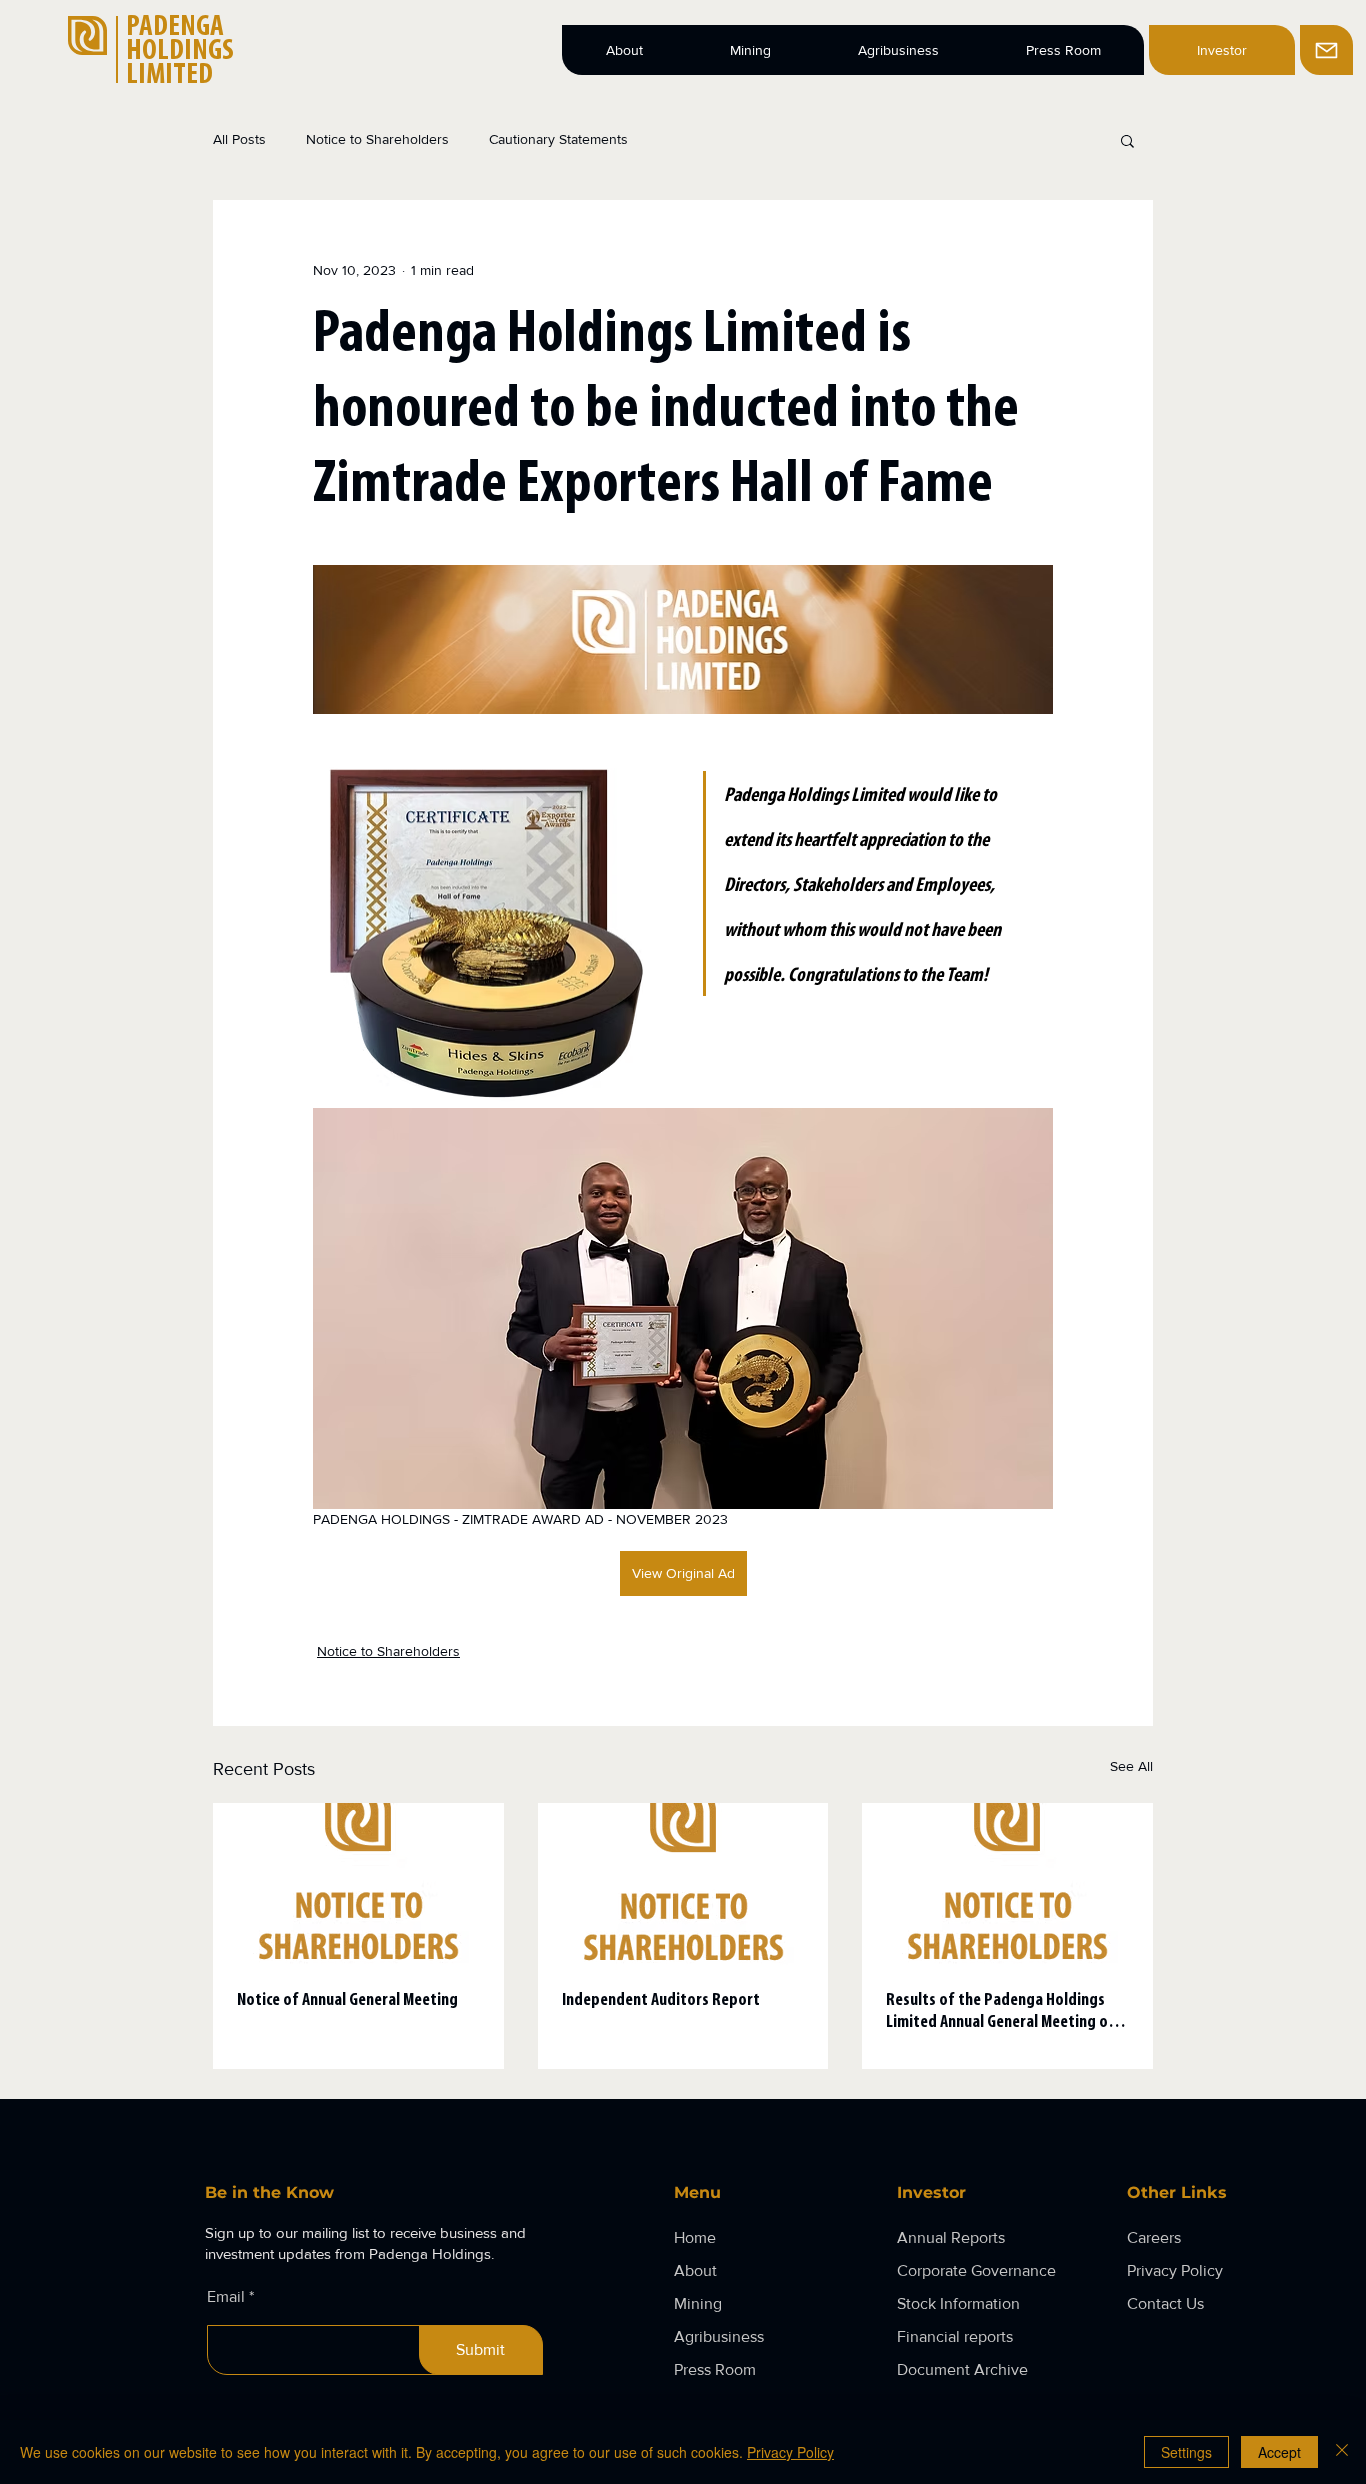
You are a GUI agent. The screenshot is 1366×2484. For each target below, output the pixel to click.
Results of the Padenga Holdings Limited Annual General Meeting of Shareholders (1000, 2013)
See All (1131, 1766)
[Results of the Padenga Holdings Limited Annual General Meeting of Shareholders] (1007, 1884)
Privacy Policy (790, 2452)
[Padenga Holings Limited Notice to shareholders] (683, 1885)
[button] (1127, 140)
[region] (1330, 50)
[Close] (1342, 2452)
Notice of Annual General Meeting (347, 2001)
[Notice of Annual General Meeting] (358, 1884)
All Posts (239, 139)
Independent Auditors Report (661, 2001)
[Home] (1326, 50)
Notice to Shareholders (377, 139)
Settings (1186, 2452)
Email (226, 2297)
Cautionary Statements (558, 139)
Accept (1279, 2452)
